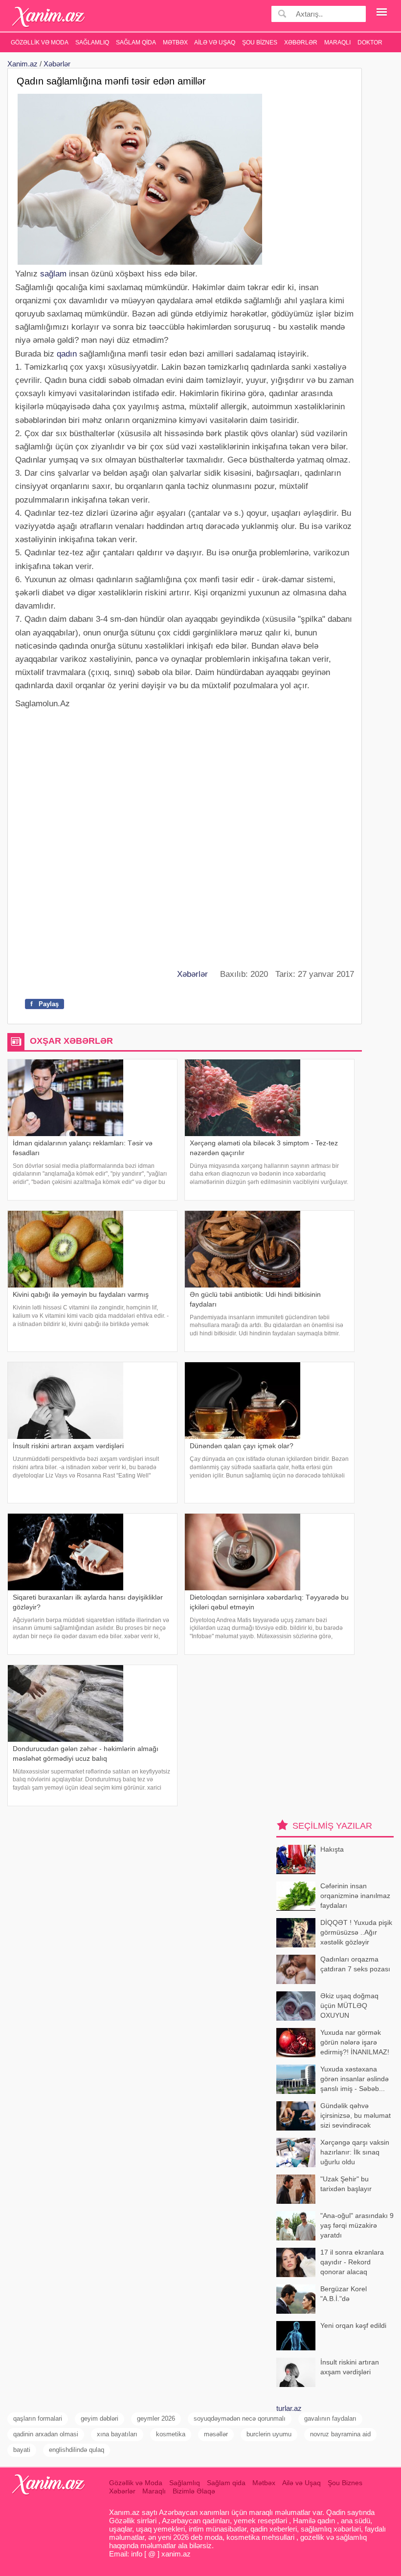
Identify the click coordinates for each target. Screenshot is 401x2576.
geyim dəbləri (100, 2418)
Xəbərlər (301, 42)
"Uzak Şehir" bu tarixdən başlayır (346, 2184)
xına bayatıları (117, 2434)
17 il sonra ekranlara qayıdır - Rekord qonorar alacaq (352, 2262)
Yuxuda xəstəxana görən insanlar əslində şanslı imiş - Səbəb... (355, 2079)
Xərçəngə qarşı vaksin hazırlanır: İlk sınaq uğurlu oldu (355, 2152)
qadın (67, 354)
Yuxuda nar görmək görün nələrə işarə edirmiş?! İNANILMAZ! (355, 2042)
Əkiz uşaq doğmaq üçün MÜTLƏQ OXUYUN (349, 2005)
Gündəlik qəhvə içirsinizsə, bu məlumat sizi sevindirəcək (356, 2115)
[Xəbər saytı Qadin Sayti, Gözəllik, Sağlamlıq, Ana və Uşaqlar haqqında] (49, 17)
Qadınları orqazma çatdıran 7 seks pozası (355, 1964)
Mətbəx (175, 42)
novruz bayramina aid (340, 2434)
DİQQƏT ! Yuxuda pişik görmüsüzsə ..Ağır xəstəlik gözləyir (356, 1932)
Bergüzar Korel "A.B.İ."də (344, 2294)
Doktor (370, 42)
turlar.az (289, 2408)
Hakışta (332, 1849)
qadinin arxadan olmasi (46, 2434)
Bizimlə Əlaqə (194, 2491)
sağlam (53, 274)
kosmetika (171, 2434)
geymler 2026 (156, 2418)
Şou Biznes (260, 42)
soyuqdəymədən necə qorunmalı (240, 2418)
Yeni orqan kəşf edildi (353, 2325)
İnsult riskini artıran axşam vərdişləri (350, 2367)
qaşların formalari (38, 2418)
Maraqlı (337, 42)
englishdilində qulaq (77, 2450)
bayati (22, 2450)
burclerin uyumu (269, 2434)
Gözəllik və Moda (40, 42)
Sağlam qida (136, 42)
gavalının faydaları (330, 2418)
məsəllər (216, 2434)
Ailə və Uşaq (215, 42)
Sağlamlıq (92, 42)
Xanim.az (22, 64)
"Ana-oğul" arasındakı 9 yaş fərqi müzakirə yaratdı (357, 2225)
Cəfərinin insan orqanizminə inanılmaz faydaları (355, 1895)
